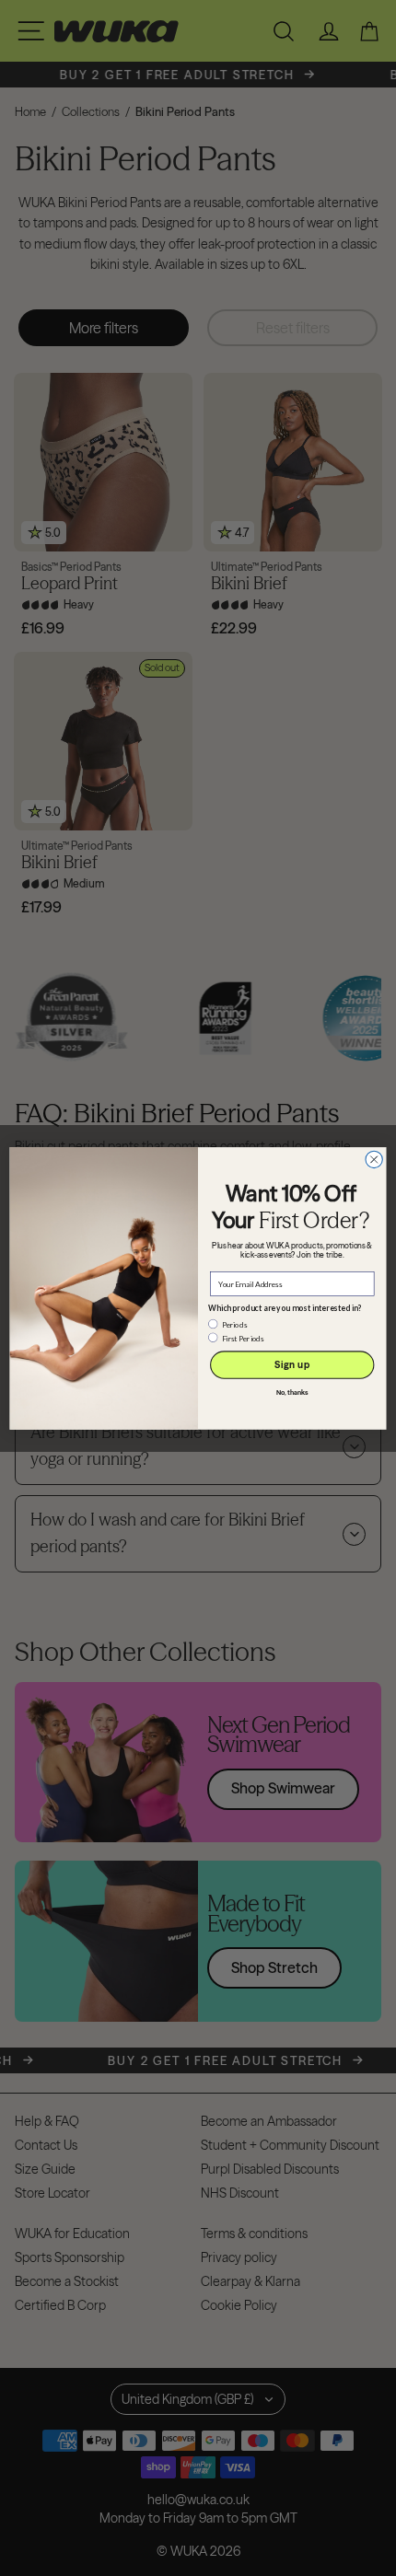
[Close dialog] (374, 1159)
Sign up (292, 1365)
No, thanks (292, 1392)
